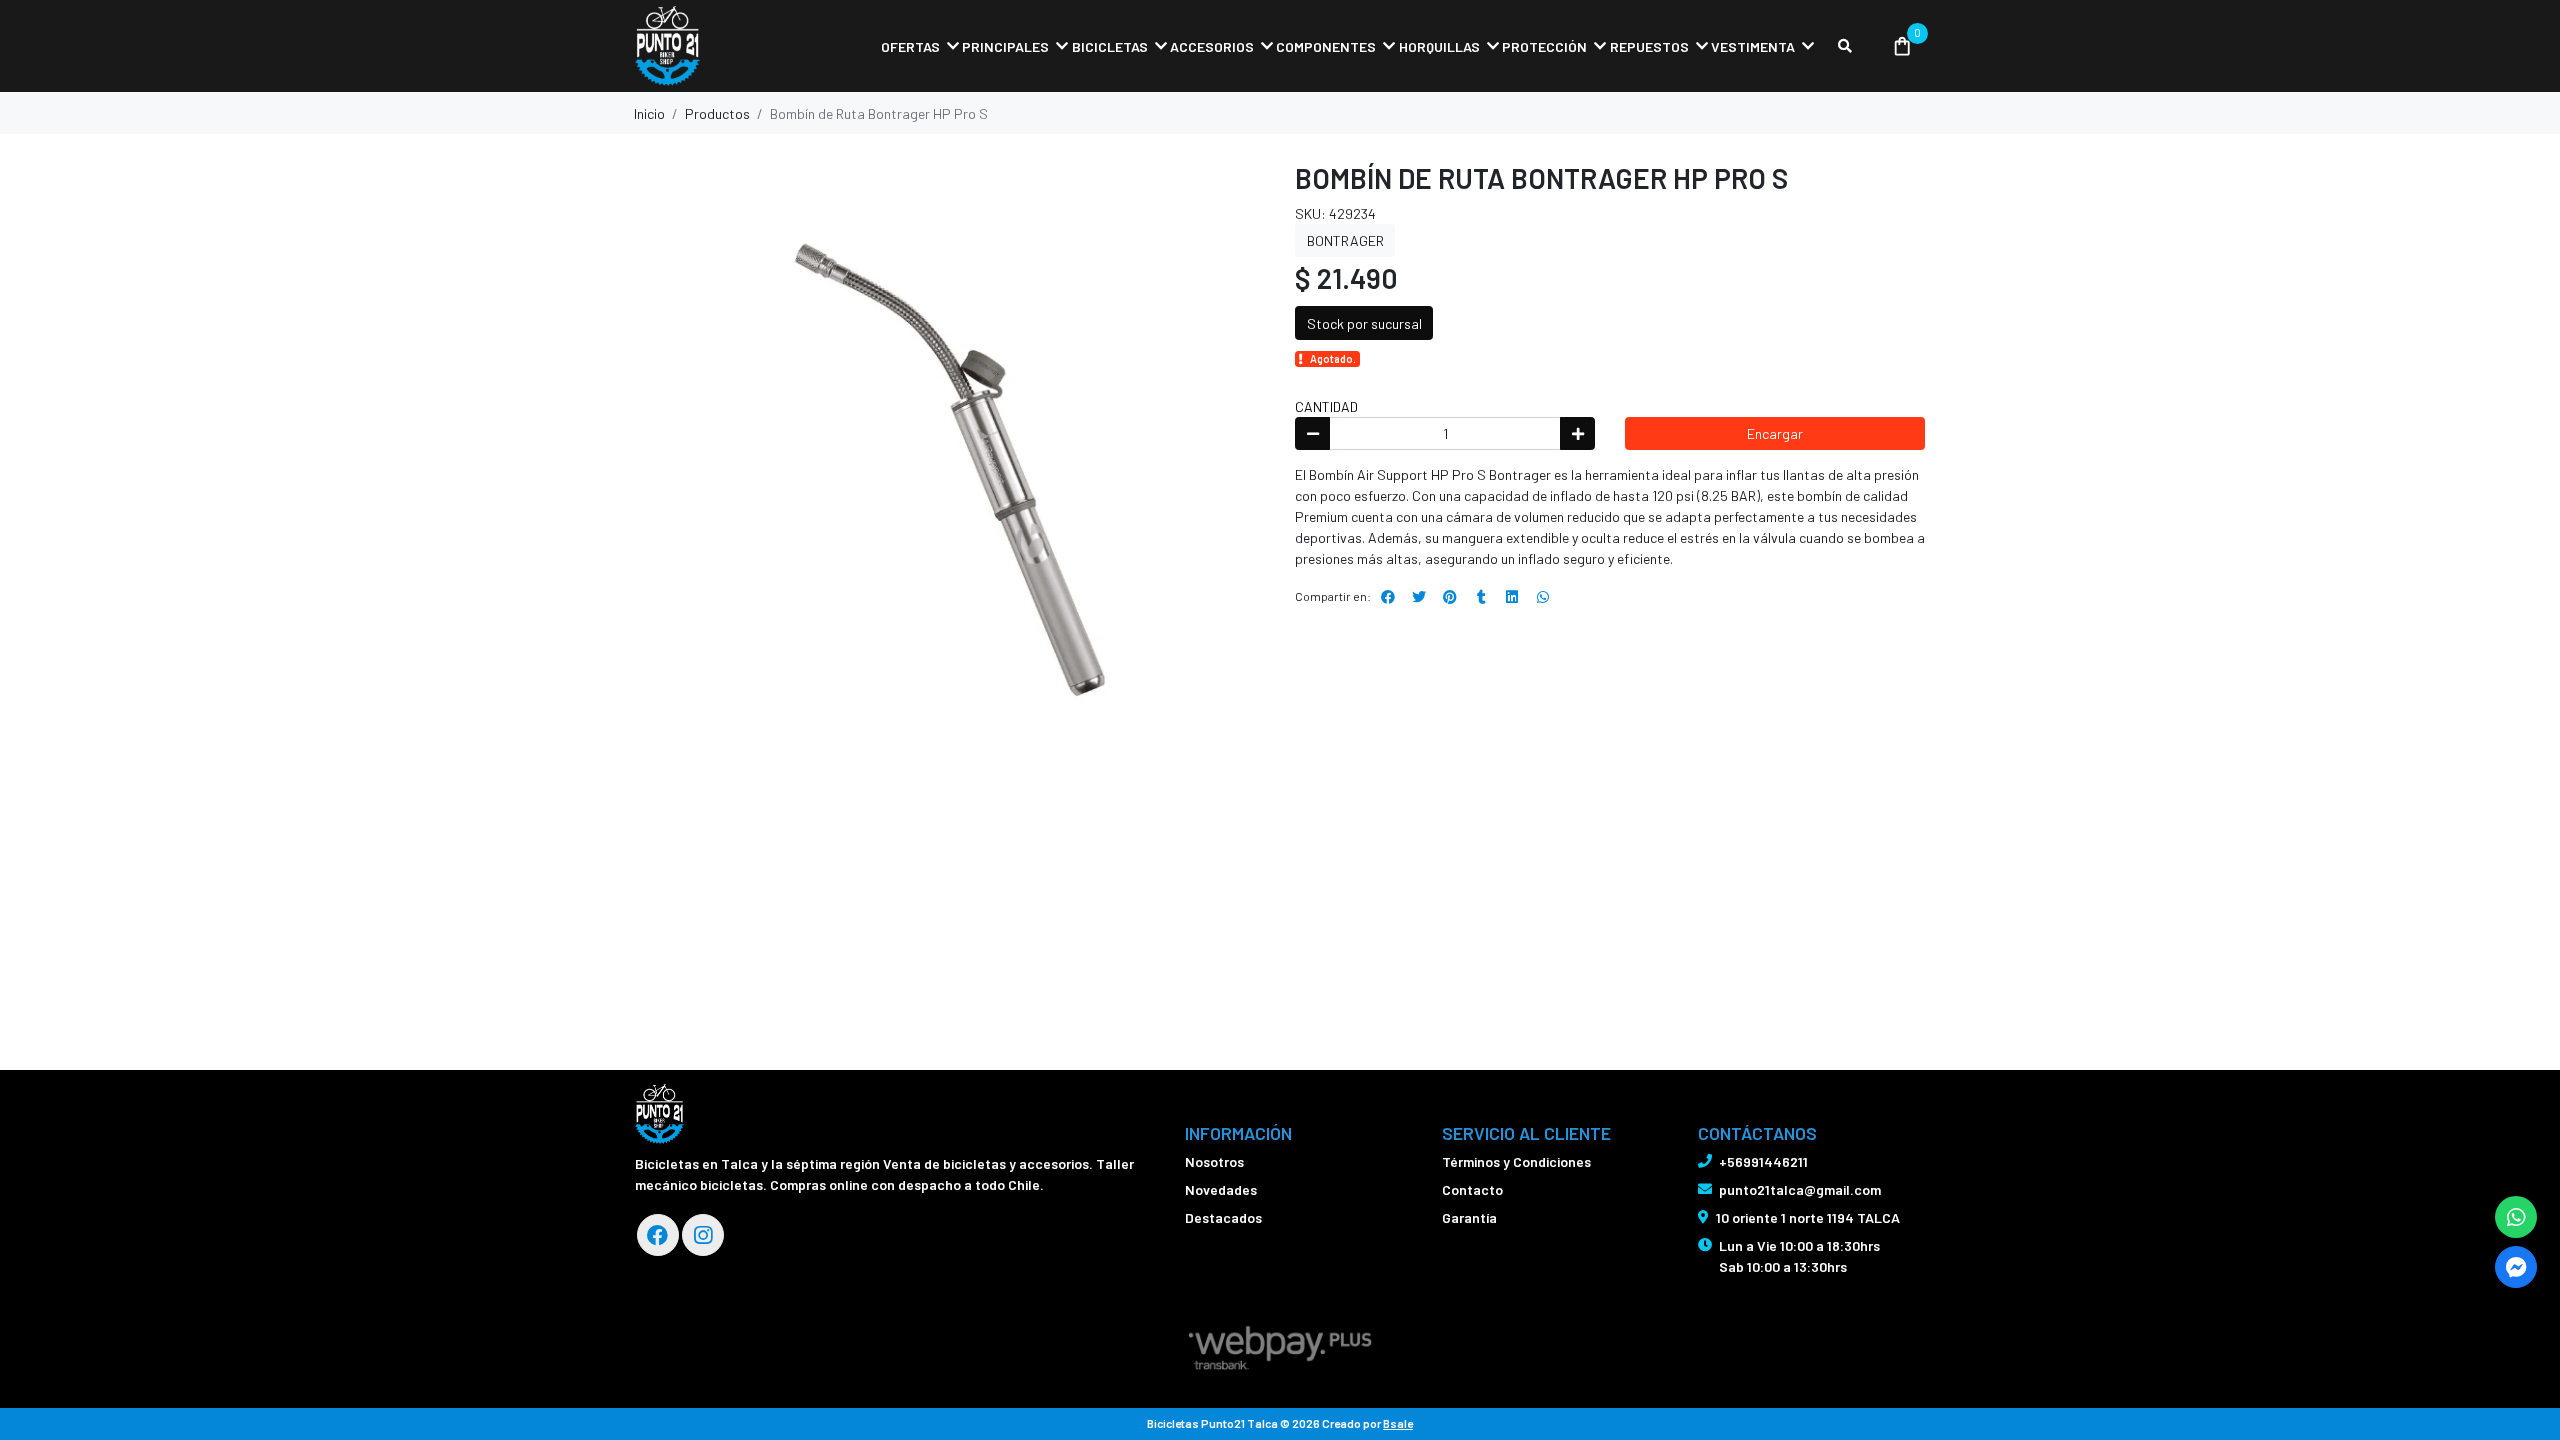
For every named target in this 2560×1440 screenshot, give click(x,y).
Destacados (1223, 1217)
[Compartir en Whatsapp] (1543, 597)
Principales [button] (1005, 46)
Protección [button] (1544, 46)
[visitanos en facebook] (658, 1235)
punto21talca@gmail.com (1800, 1189)
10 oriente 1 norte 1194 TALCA (1808, 1217)
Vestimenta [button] (1753, 46)
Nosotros (1214, 1161)
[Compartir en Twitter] (1419, 597)
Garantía (1469, 1217)
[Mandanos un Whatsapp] (2516, 1217)
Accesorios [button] (1212, 46)
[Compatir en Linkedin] (1512, 597)
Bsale (1398, 1423)
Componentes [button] (1326, 46)
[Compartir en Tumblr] (1481, 597)
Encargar (1775, 433)
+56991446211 (1763, 1161)
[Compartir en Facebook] (1388, 597)
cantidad (1326, 406)
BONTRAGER (1345, 240)
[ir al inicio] (659, 1114)
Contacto (1472, 1189)
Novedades (1221, 1189)
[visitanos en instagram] (703, 1235)
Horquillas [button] (1439, 46)
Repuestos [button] (1649, 46)
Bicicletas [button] (1110, 46)
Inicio (649, 113)
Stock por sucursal (1364, 323)
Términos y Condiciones (1516, 1161)
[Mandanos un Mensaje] (2516, 1267)
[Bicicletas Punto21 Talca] (735, 46)
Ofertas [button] (910, 46)
